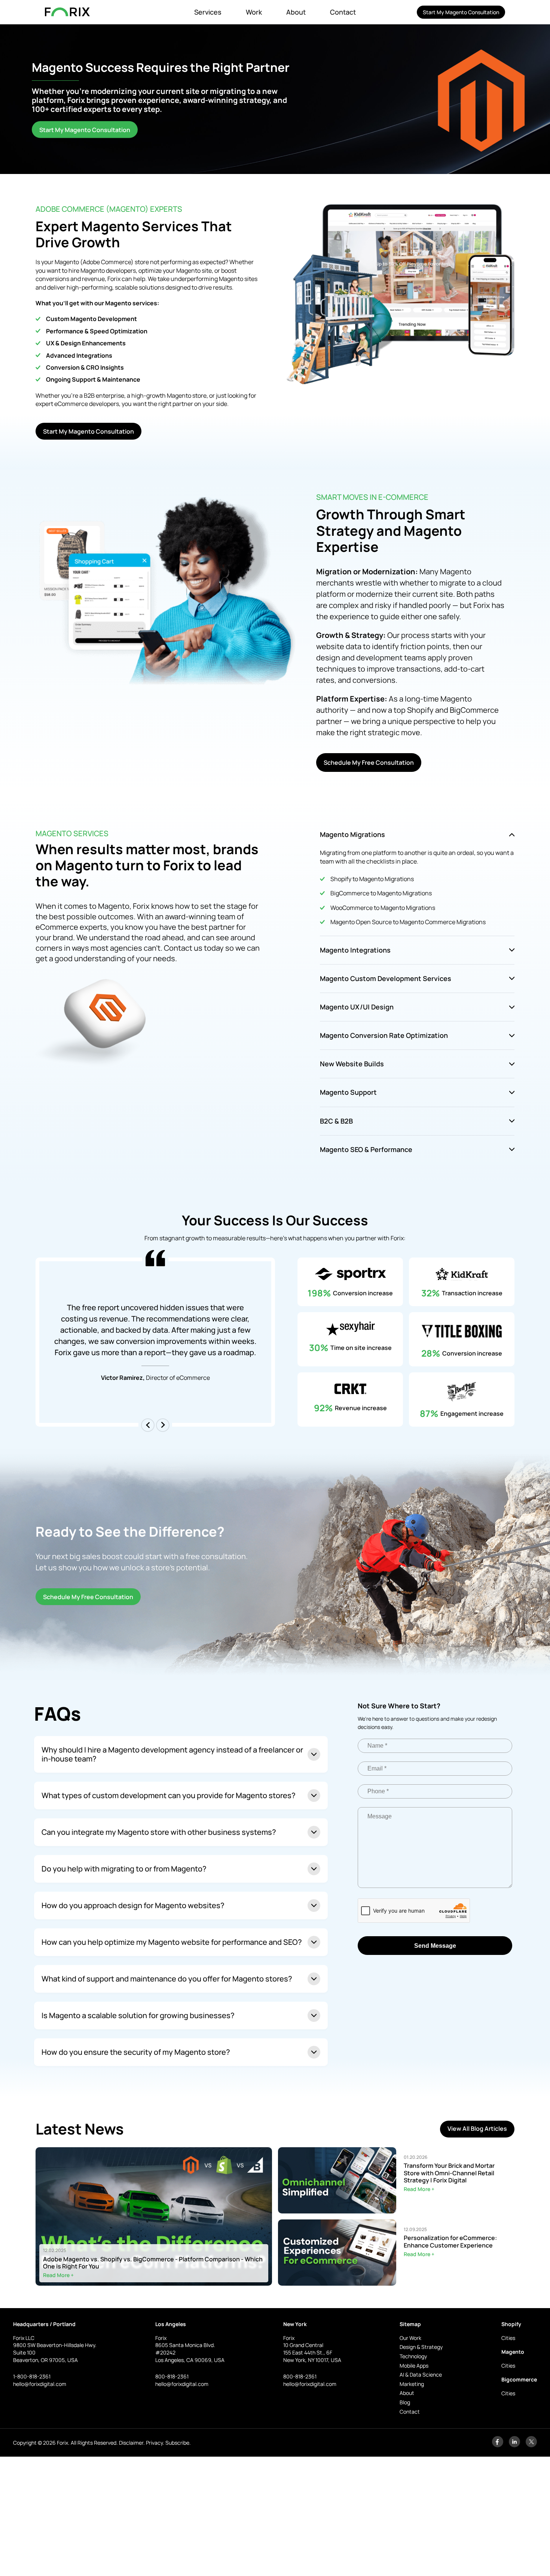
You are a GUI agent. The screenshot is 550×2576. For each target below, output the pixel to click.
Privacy (154, 2443)
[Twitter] (531, 2445)
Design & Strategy (421, 2347)
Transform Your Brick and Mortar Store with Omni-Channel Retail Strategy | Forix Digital (449, 2173)
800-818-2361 (172, 2376)
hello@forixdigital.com (40, 2384)
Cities (508, 2338)
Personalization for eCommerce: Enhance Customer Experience (450, 2242)
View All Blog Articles (477, 2129)
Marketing (412, 2384)
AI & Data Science (421, 2375)
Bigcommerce (519, 2379)
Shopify (511, 2324)
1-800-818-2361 (32, 2376)
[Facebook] (498, 2445)
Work (254, 12)
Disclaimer (131, 2443)
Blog (405, 2402)
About (296, 12)
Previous (148, 1425)
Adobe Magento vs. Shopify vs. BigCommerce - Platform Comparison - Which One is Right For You (153, 2262)
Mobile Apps (414, 2366)
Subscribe (177, 2443)
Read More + (58, 2275)
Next (163, 1425)
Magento (513, 2352)
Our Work (410, 2338)
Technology (413, 2356)
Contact (343, 12)
